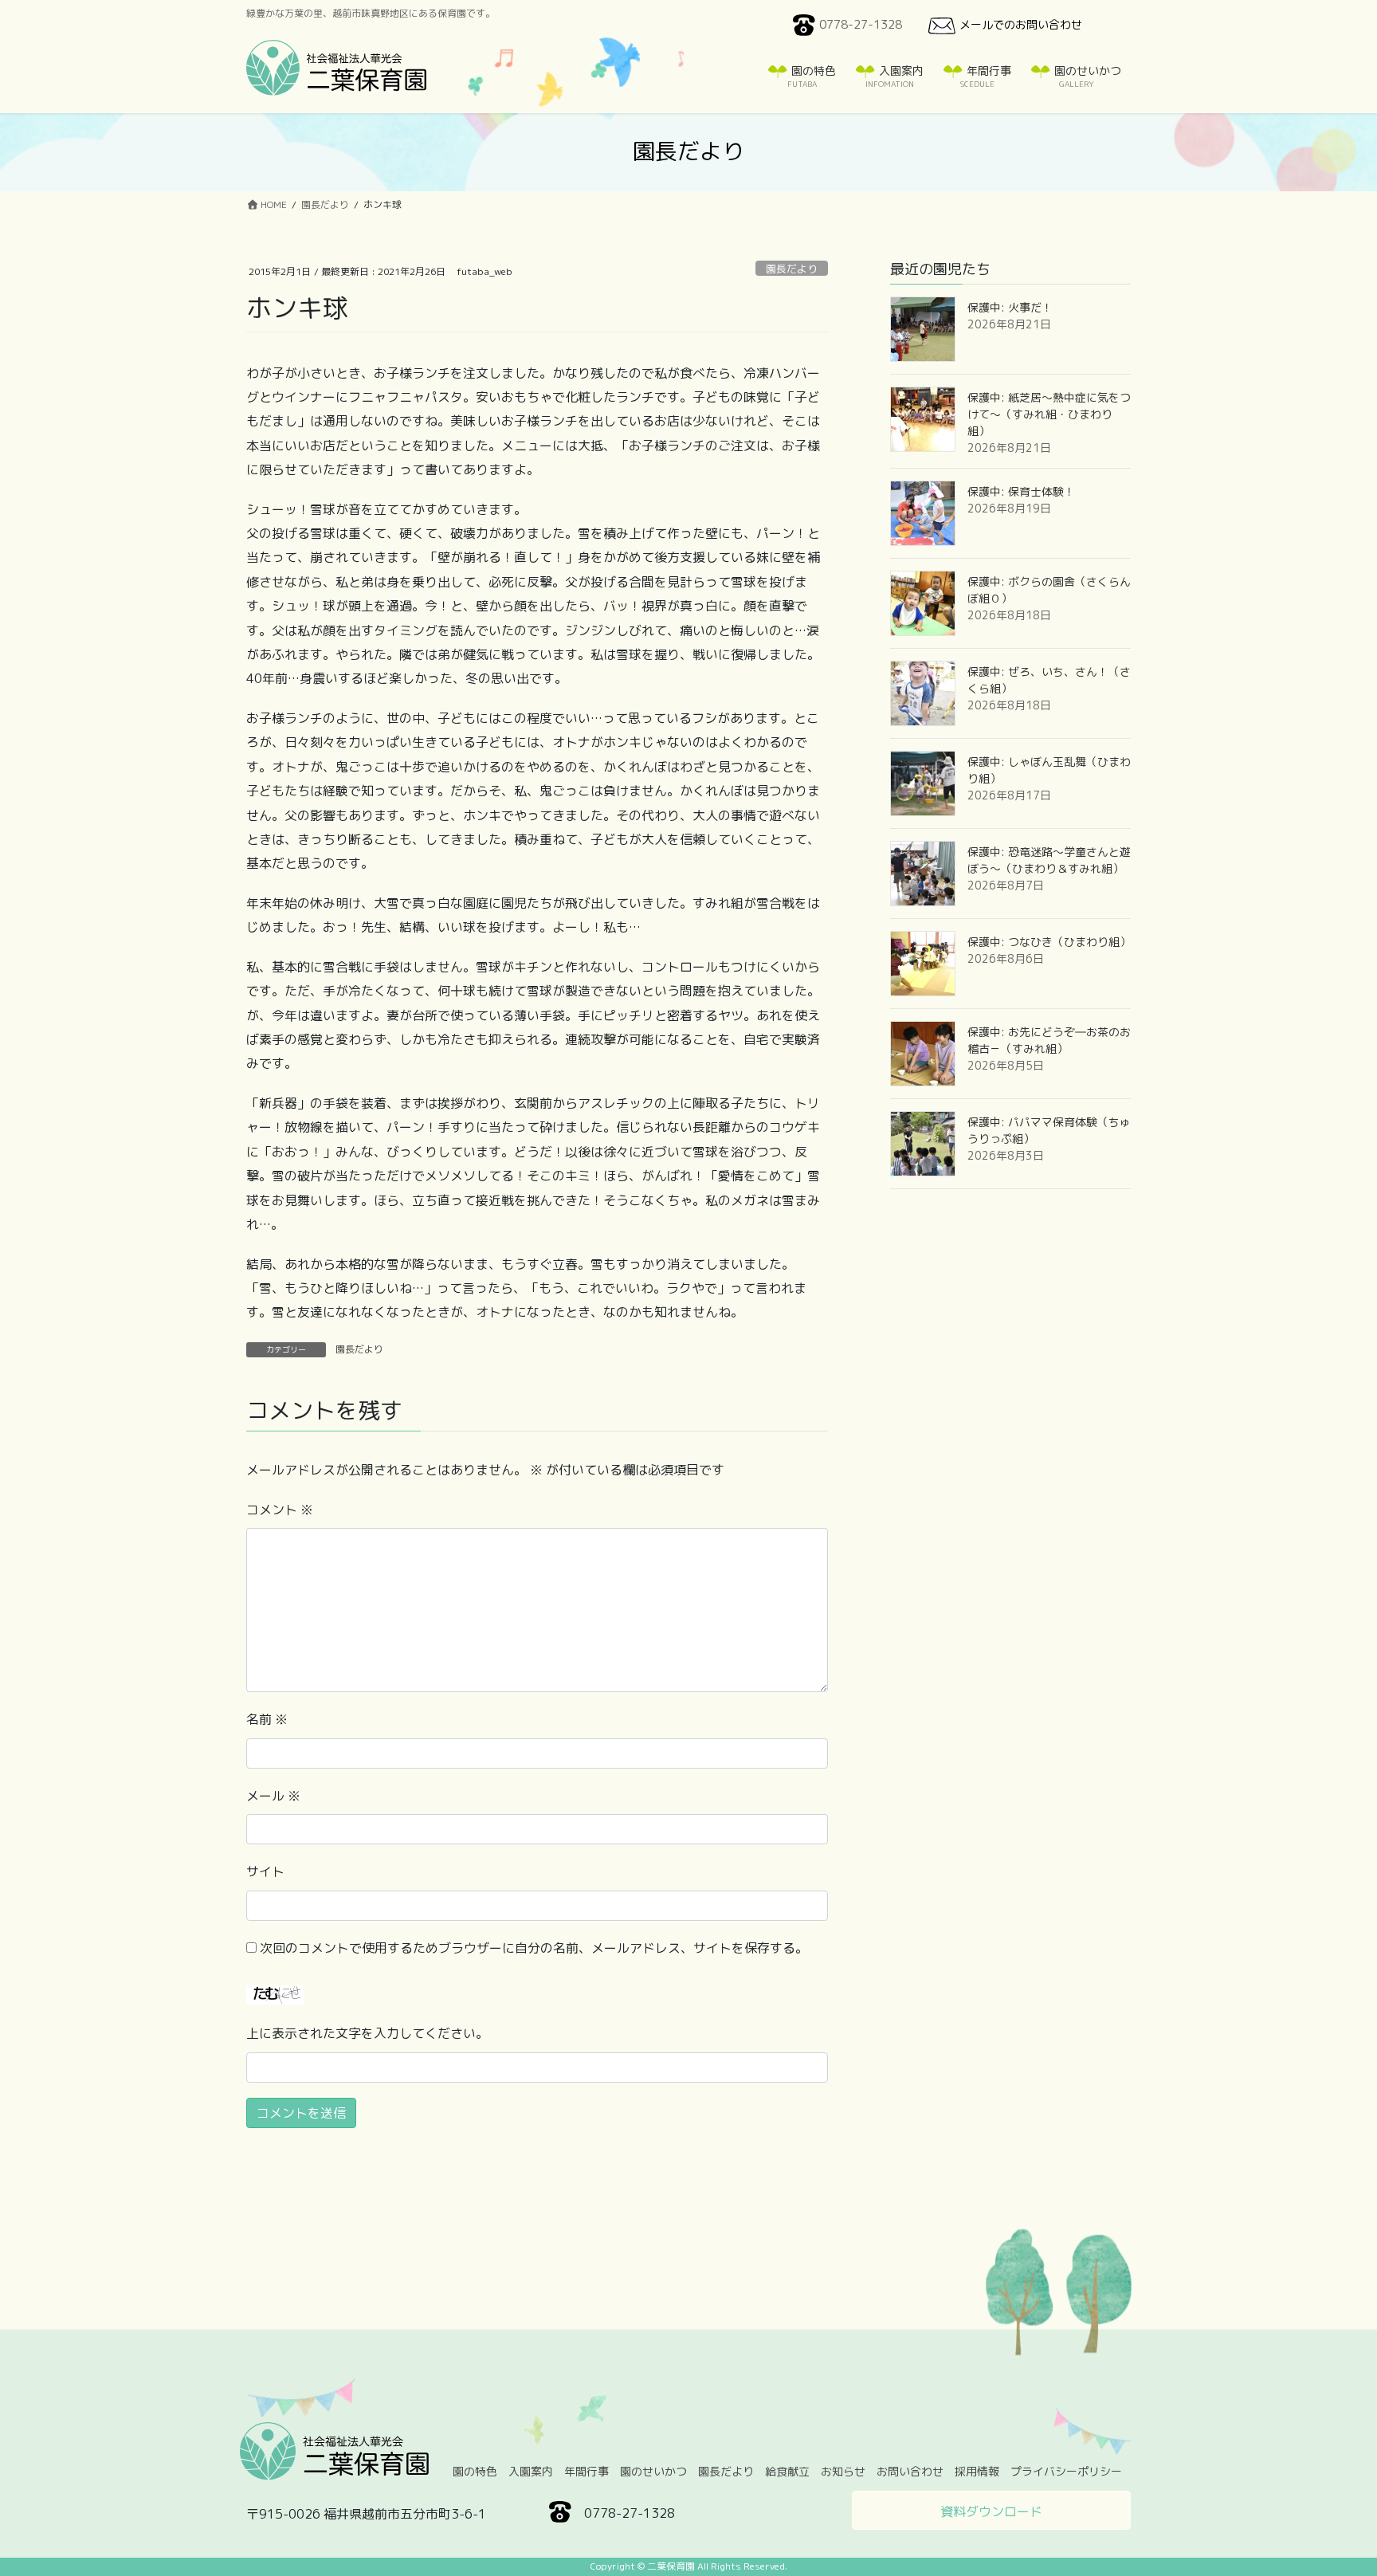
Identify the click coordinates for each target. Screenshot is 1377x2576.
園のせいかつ (653, 2471)
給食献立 (787, 2471)
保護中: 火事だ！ (1010, 307)
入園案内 (531, 2471)
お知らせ (843, 2471)
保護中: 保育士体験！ (1021, 491)
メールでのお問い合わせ (1021, 24)
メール (273, 1796)
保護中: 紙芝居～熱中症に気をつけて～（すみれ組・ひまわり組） (1049, 414)
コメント (280, 1510)
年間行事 (586, 2471)
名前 (267, 1719)
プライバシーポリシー (1066, 2471)
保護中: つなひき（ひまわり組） (1049, 942)
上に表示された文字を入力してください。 (367, 2033)
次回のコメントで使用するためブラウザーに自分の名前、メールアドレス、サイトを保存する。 (534, 1948)
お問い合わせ (910, 2471)
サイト (265, 1871)
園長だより (792, 269)
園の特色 (475, 2471)
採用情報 (977, 2471)
